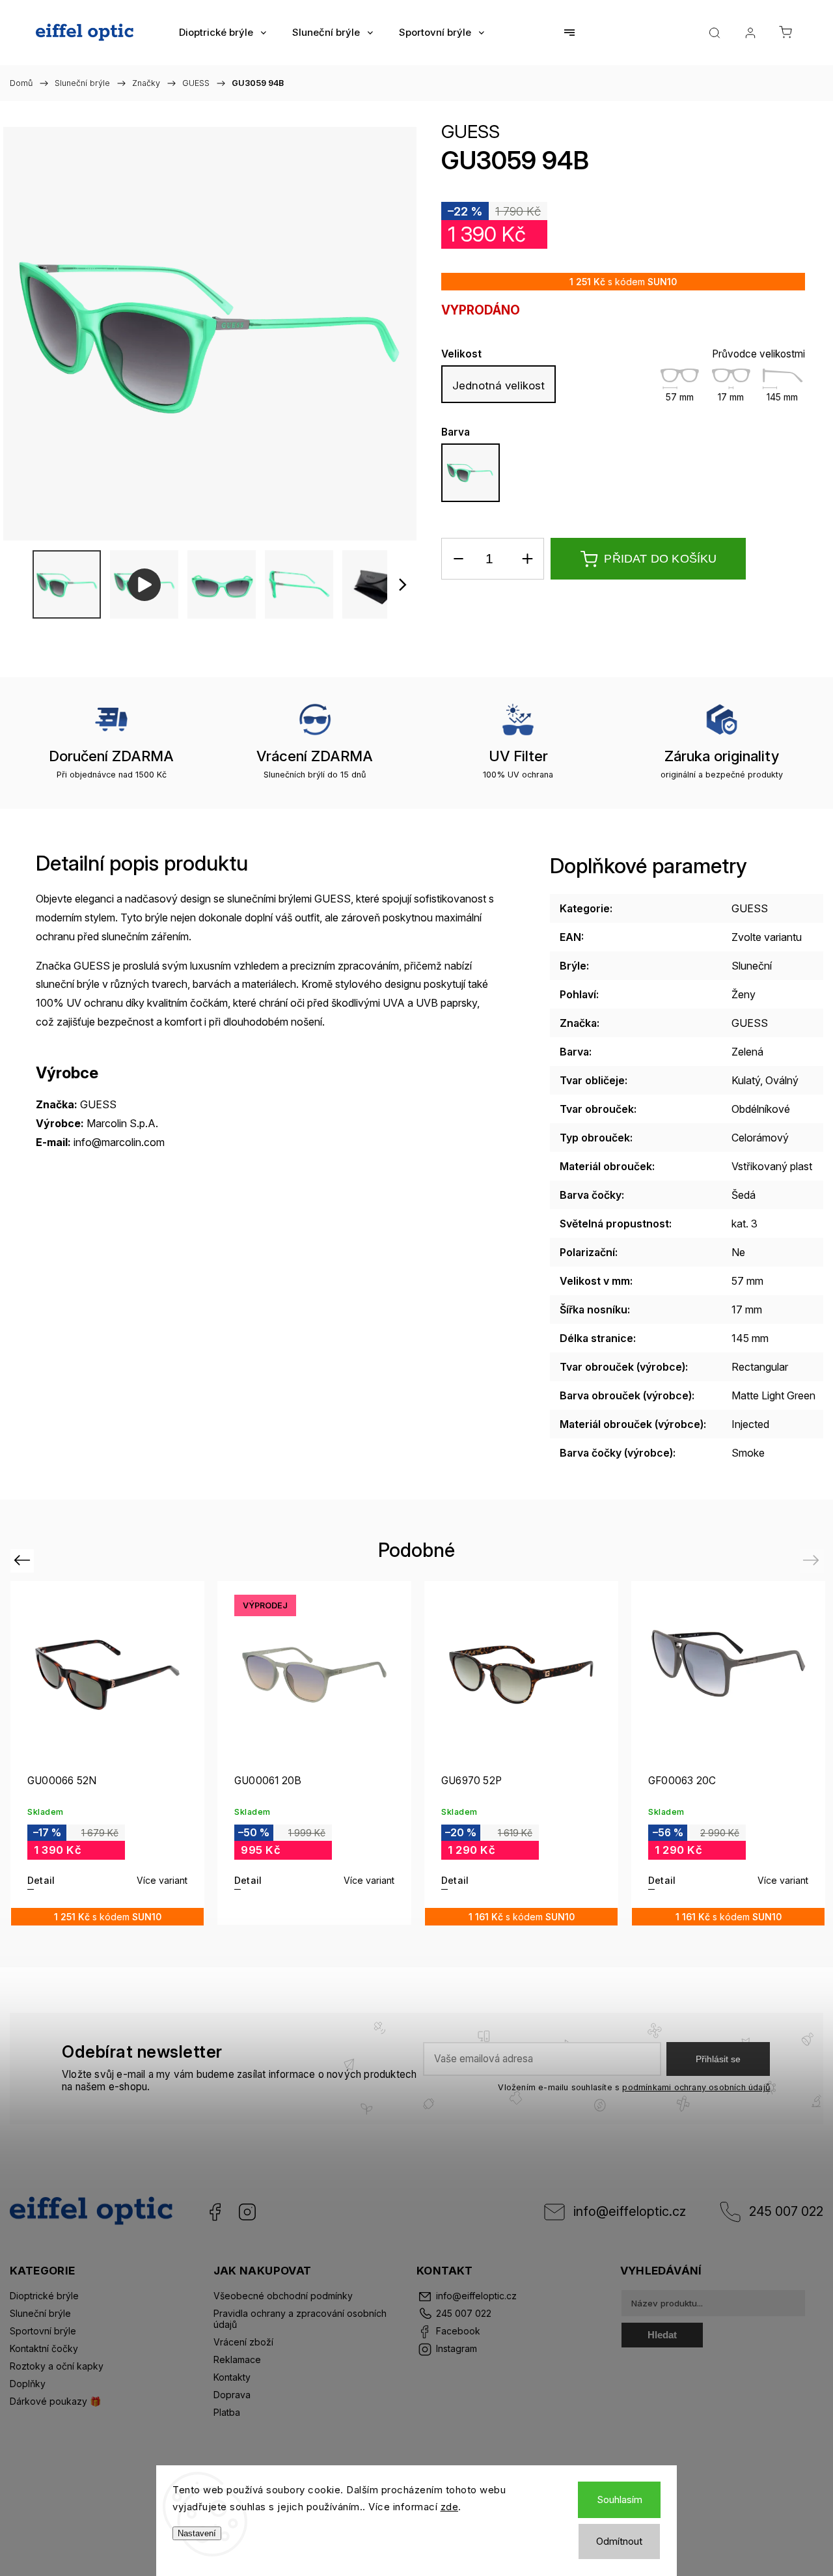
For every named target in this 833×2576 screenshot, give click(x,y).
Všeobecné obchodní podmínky (283, 2296)
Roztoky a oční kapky (57, 2366)
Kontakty (232, 2377)
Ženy (744, 994)
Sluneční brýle (40, 2313)
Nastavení (197, 2533)
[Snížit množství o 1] (458, 559)
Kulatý (746, 1080)
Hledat (662, 2335)
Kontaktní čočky (44, 2348)
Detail (41, 1880)
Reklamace (237, 2359)
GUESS (471, 132)
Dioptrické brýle (44, 2296)
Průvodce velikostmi (758, 354)
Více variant (162, 1880)
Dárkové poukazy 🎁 (55, 2401)
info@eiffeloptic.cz (630, 2211)
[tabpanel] (107, 1753)
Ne (738, 1252)
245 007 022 (786, 2211)
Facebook (215, 2212)
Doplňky (28, 2384)
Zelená (747, 1052)
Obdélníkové (761, 1109)
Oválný (782, 1080)
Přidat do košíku (660, 559)
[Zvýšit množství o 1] (527, 559)
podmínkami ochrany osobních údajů (696, 2087)
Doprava (232, 2395)
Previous (24, 1560)
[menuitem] (223, 33)
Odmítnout (619, 2541)
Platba (227, 2412)
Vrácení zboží (243, 2342)
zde (450, 2507)
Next (813, 1560)
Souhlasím (620, 2499)
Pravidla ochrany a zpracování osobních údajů (300, 2319)
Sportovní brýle (43, 2331)
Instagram (247, 2212)
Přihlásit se (718, 2059)
